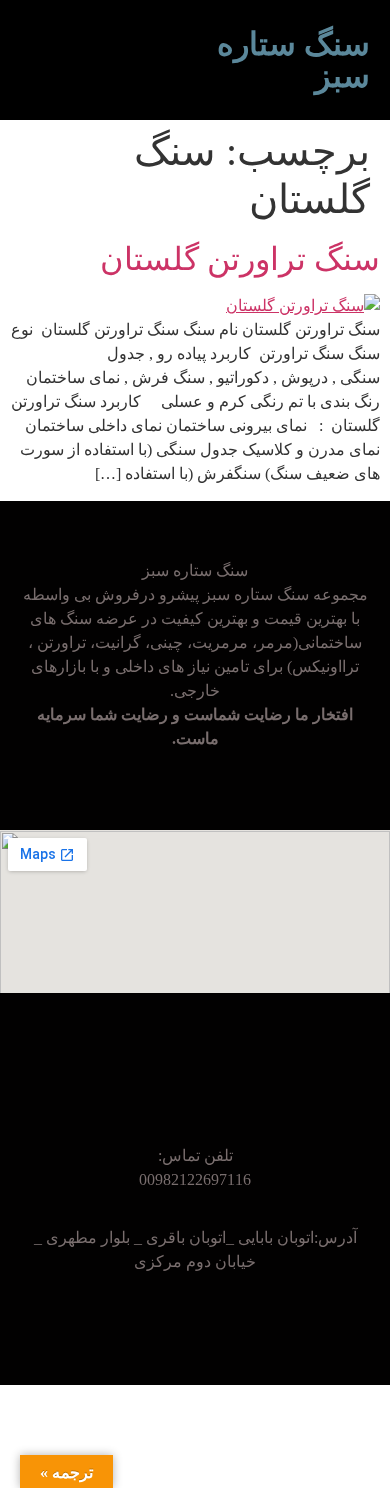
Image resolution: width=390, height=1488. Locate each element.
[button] (180, 60)
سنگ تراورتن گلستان (240, 259)
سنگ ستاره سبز (293, 60)
